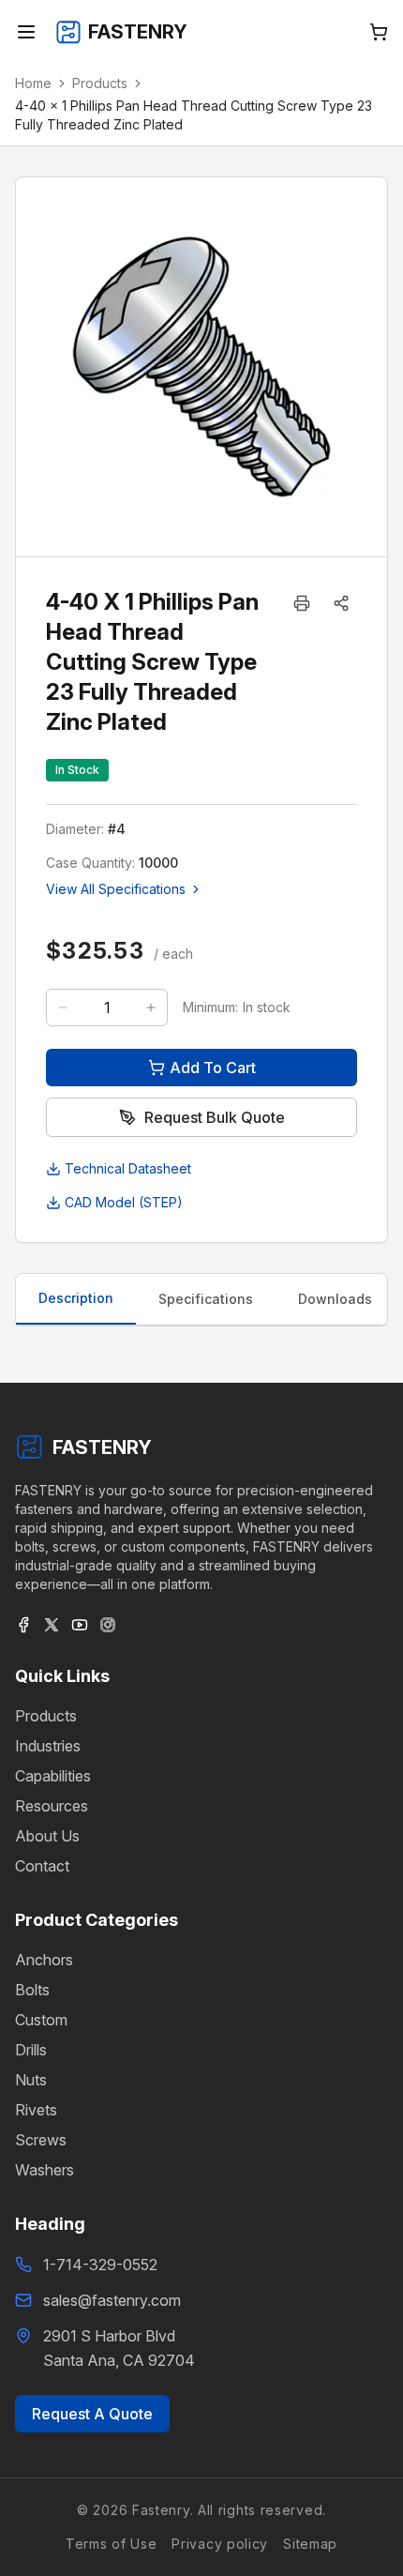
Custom (41, 2020)
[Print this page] (302, 603)
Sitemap (310, 2544)
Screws (41, 2140)
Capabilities (53, 1776)
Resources (52, 1806)
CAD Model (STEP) (124, 1202)
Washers (45, 2170)
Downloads (335, 1299)
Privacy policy (220, 2544)
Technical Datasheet (128, 1168)
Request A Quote (92, 2414)
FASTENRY (102, 1447)
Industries (48, 1746)
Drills (31, 2050)
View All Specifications (116, 889)
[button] (341, 603)
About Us (47, 1836)
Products (100, 83)
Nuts (31, 2080)
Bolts (32, 1990)
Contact (42, 1866)
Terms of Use (111, 2544)
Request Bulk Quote (215, 1117)
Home (33, 83)
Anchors (44, 1960)
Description (76, 1298)
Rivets (36, 2110)
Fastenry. (160, 2510)
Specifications (206, 1299)
